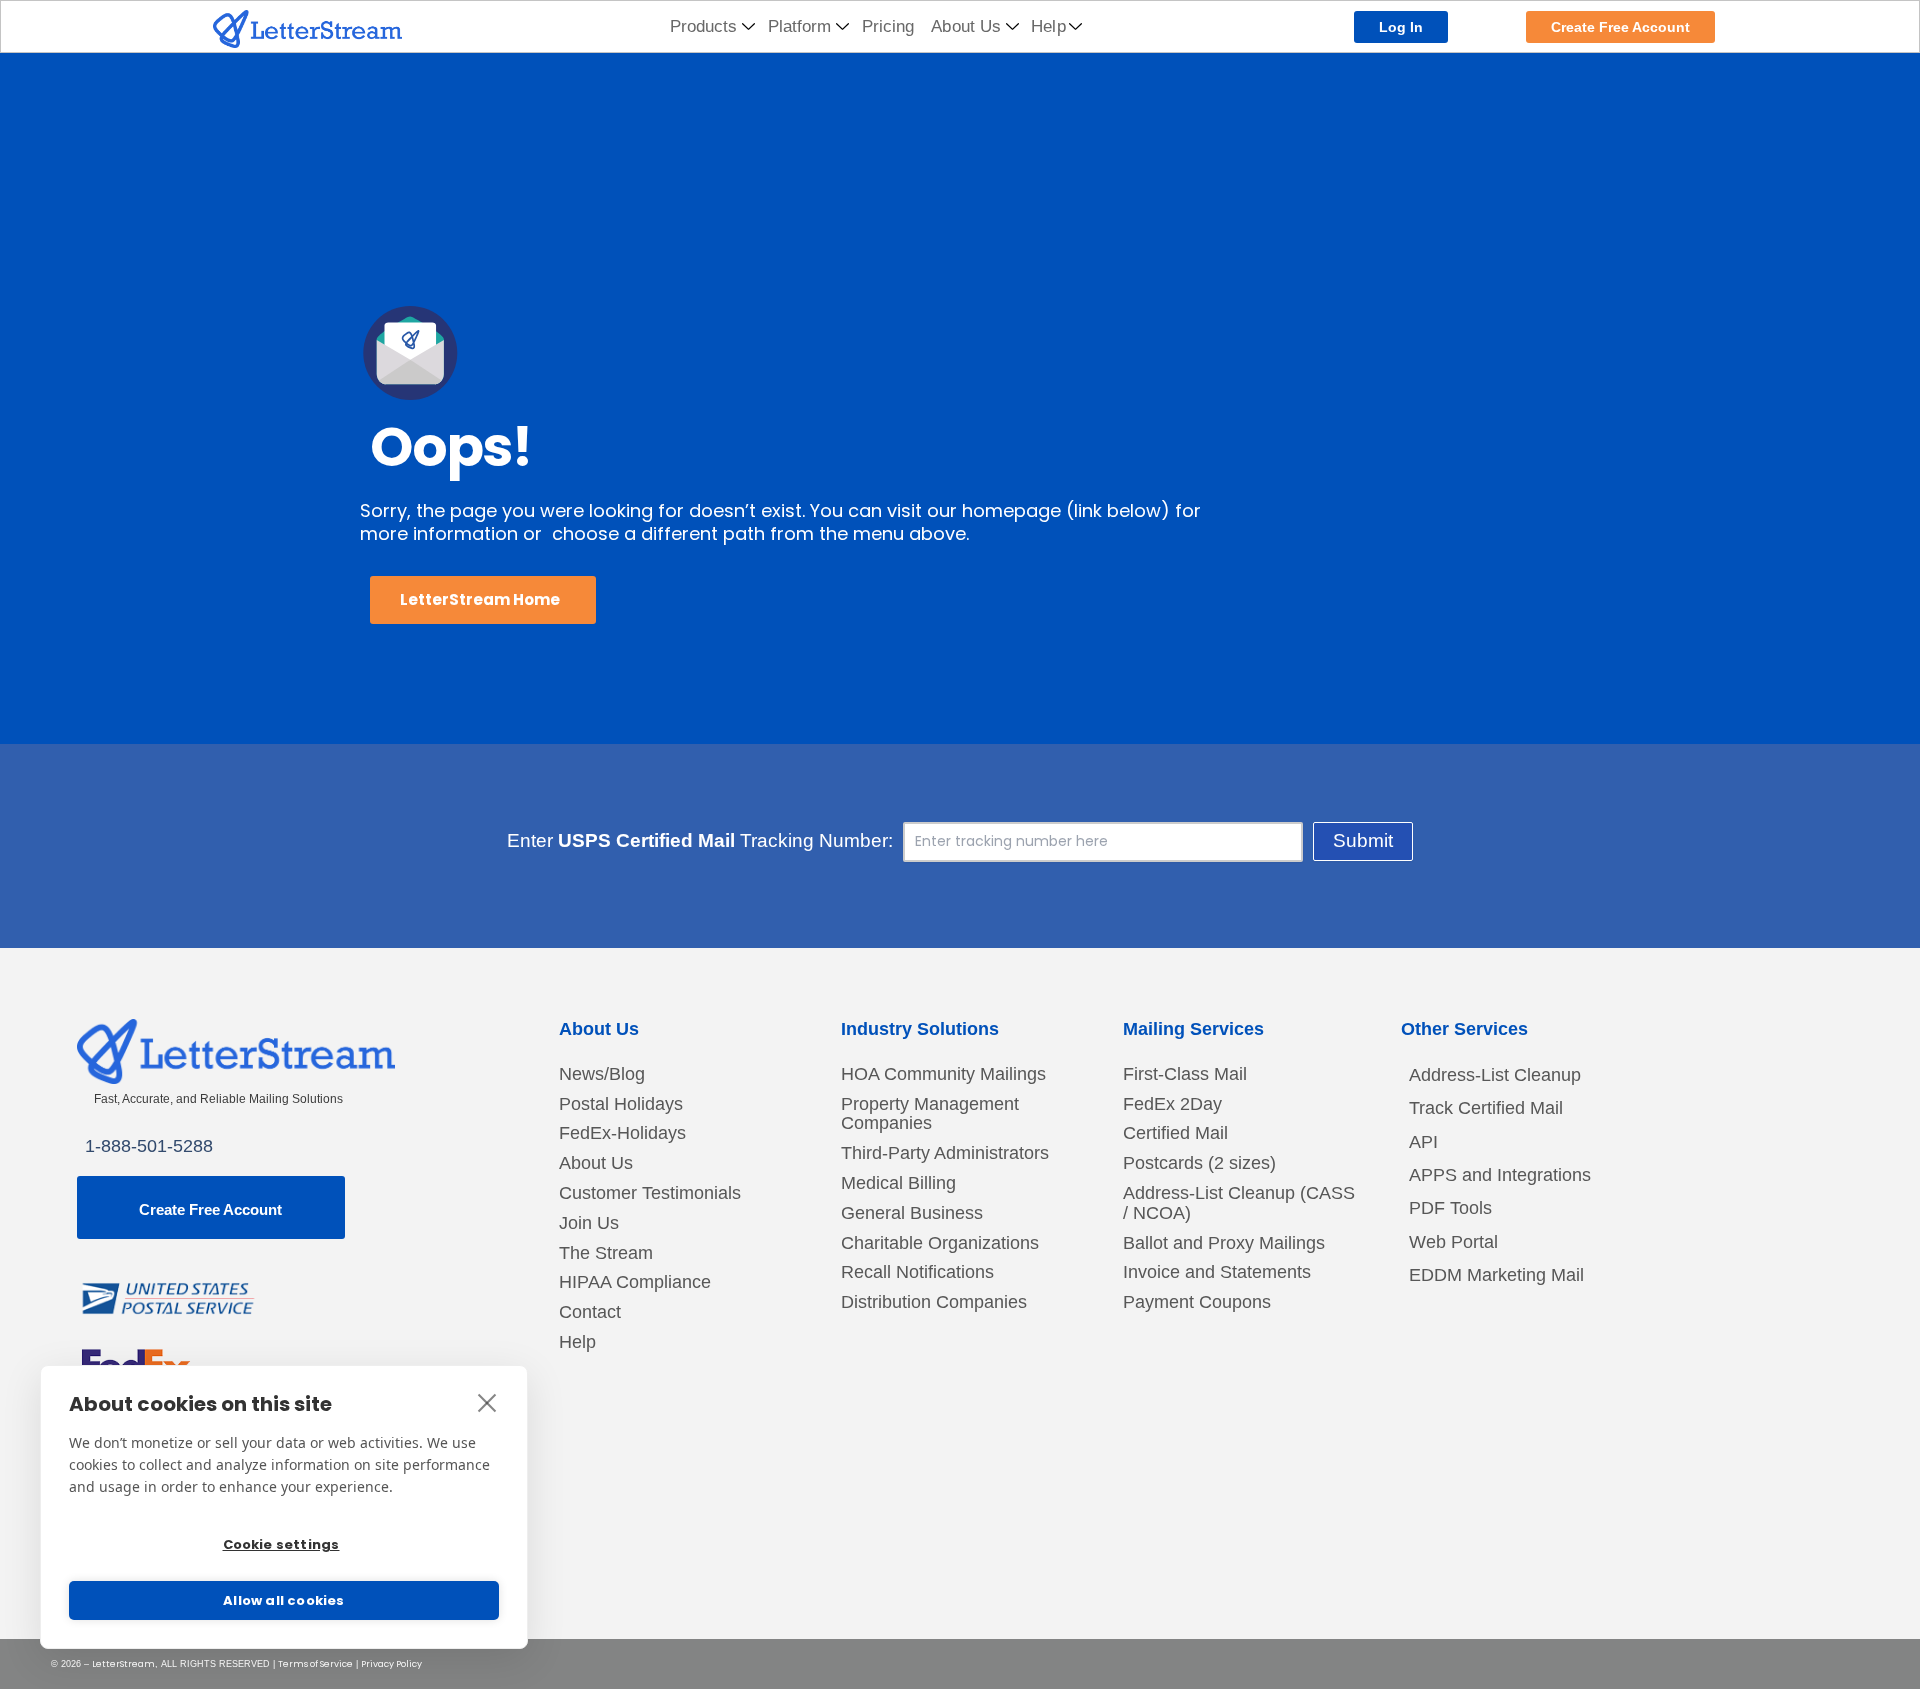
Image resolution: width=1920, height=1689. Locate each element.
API (1423, 1142)
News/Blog (602, 1074)
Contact (590, 1312)
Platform (800, 26)
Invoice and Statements (1217, 1272)
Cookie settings (281, 1544)
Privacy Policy (391, 1664)
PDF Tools (1450, 1208)
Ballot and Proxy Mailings (1224, 1243)
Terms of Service (315, 1664)
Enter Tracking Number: (700, 841)
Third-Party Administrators (945, 1153)
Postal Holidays (621, 1104)
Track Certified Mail (1486, 1108)
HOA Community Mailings (943, 1074)
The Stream (606, 1253)
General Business (912, 1213)
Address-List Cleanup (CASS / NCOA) (1239, 1203)
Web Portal (1453, 1242)
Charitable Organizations (940, 1243)
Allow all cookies (283, 1600)
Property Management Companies (930, 1114)
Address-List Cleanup (1495, 1075)
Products (704, 26)
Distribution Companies (934, 1302)
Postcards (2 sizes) (1199, 1163)
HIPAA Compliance (635, 1282)
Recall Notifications (917, 1272)
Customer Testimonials (650, 1193)
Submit (1363, 840)
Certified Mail (1175, 1133)
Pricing (888, 26)
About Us (966, 26)
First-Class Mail (1185, 1074)
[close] (487, 1402)
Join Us (589, 1223)
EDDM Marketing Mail (1496, 1275)
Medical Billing (898, 1183)
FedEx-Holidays (622, 1133)
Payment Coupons (1197, 1302)
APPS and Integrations (1500, 1175)
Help (1048, 26)
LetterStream (123, 1664)
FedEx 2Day (1172, 1104)
